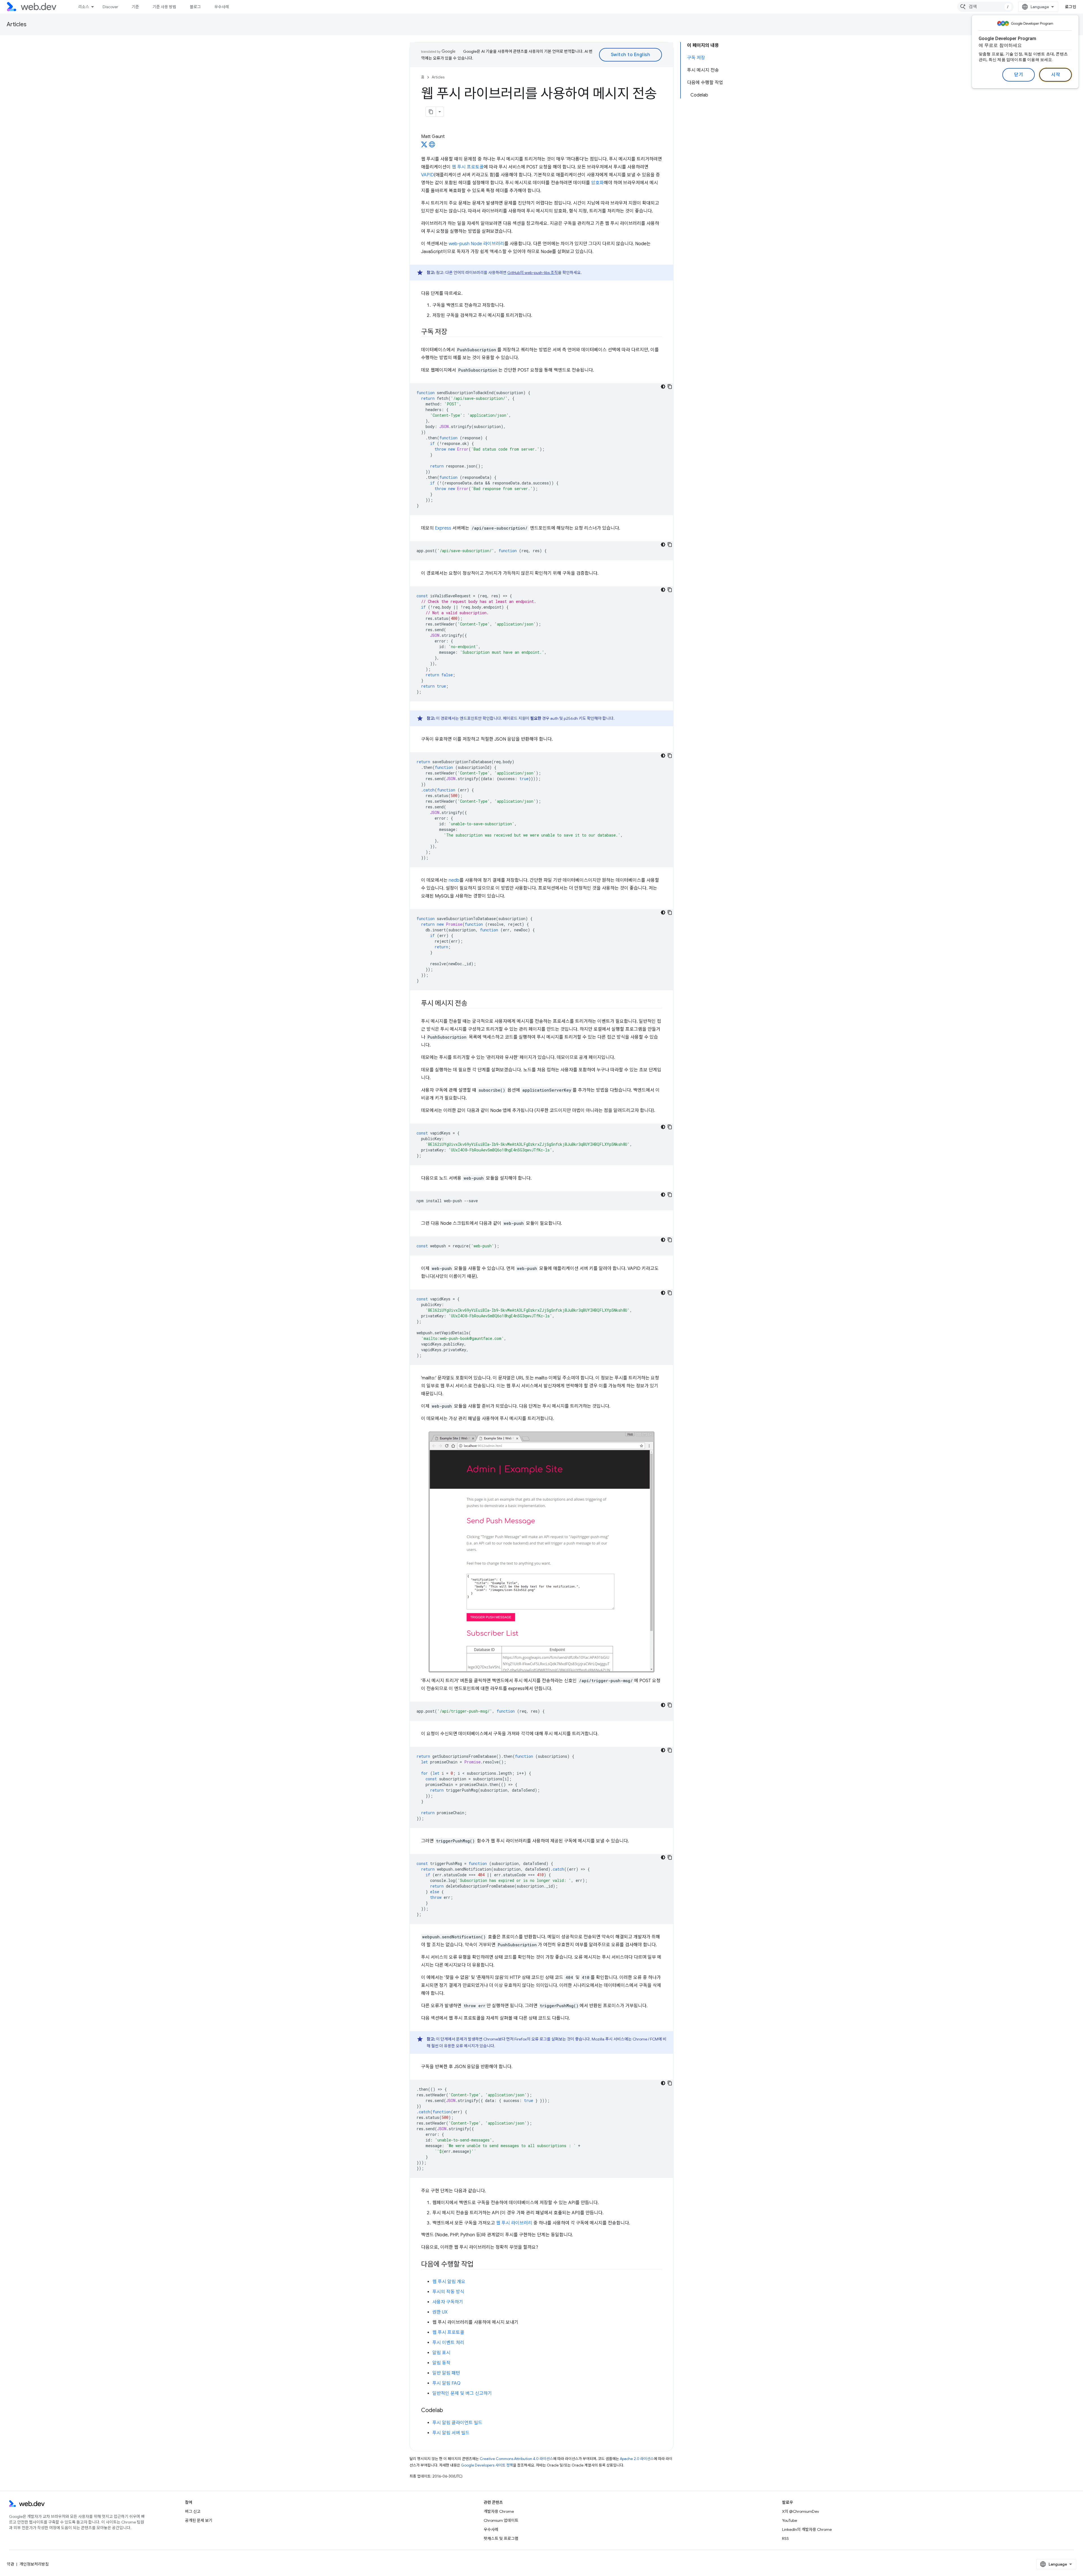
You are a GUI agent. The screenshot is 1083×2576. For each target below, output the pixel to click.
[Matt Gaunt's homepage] (432, 146)
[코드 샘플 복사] (670, 387)
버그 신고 (193, 2511)
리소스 (84, 7)
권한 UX (440, 2312)
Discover (110, 7)
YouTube (790, 2520)
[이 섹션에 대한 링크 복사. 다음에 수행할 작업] (479, 2265)
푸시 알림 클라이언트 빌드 (457, 2423)
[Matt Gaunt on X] (424, 146)
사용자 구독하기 (448, 2302)
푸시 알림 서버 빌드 (451, 2433)
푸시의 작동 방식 (448, 2292)
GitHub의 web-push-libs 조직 (533, 273)
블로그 (195, 7)
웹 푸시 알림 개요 (449, 2282)
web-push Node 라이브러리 (476, 244)
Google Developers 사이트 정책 (487, 2465)
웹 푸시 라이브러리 (514, 2223)
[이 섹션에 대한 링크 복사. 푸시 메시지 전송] (472, 1004)
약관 (10, 2564)
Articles (17, 24)
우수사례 (222, 7)
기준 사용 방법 (164, 7)
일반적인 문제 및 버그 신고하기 (462, 2393)
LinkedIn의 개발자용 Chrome (807, 2529)
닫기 (1019, 75)
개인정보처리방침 (34, 2564)
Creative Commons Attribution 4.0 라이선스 (516, 2459)
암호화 (597, 183)
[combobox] (985, 7)
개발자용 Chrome (499, 2511)
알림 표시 (441, 2353)
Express (443, 528)
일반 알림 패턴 (446, 2373)
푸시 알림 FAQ (446, 2383)
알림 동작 (441, 2363)
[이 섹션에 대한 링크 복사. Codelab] (448, 2411)
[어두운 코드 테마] (663, 387)
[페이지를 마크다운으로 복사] (431, 112)
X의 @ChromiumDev (801, 2511)
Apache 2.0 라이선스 (637, 2459)
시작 (1056, 75)
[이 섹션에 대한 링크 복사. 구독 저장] (452, 332)
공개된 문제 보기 (199, 2520)
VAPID (428, 175)
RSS (785, 2538)
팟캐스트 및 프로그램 (501, 2538)
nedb (454, 880)
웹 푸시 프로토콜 (468, 167)
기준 (135, 7)
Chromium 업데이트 (501, 2520)
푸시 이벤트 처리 (448, 2343)
